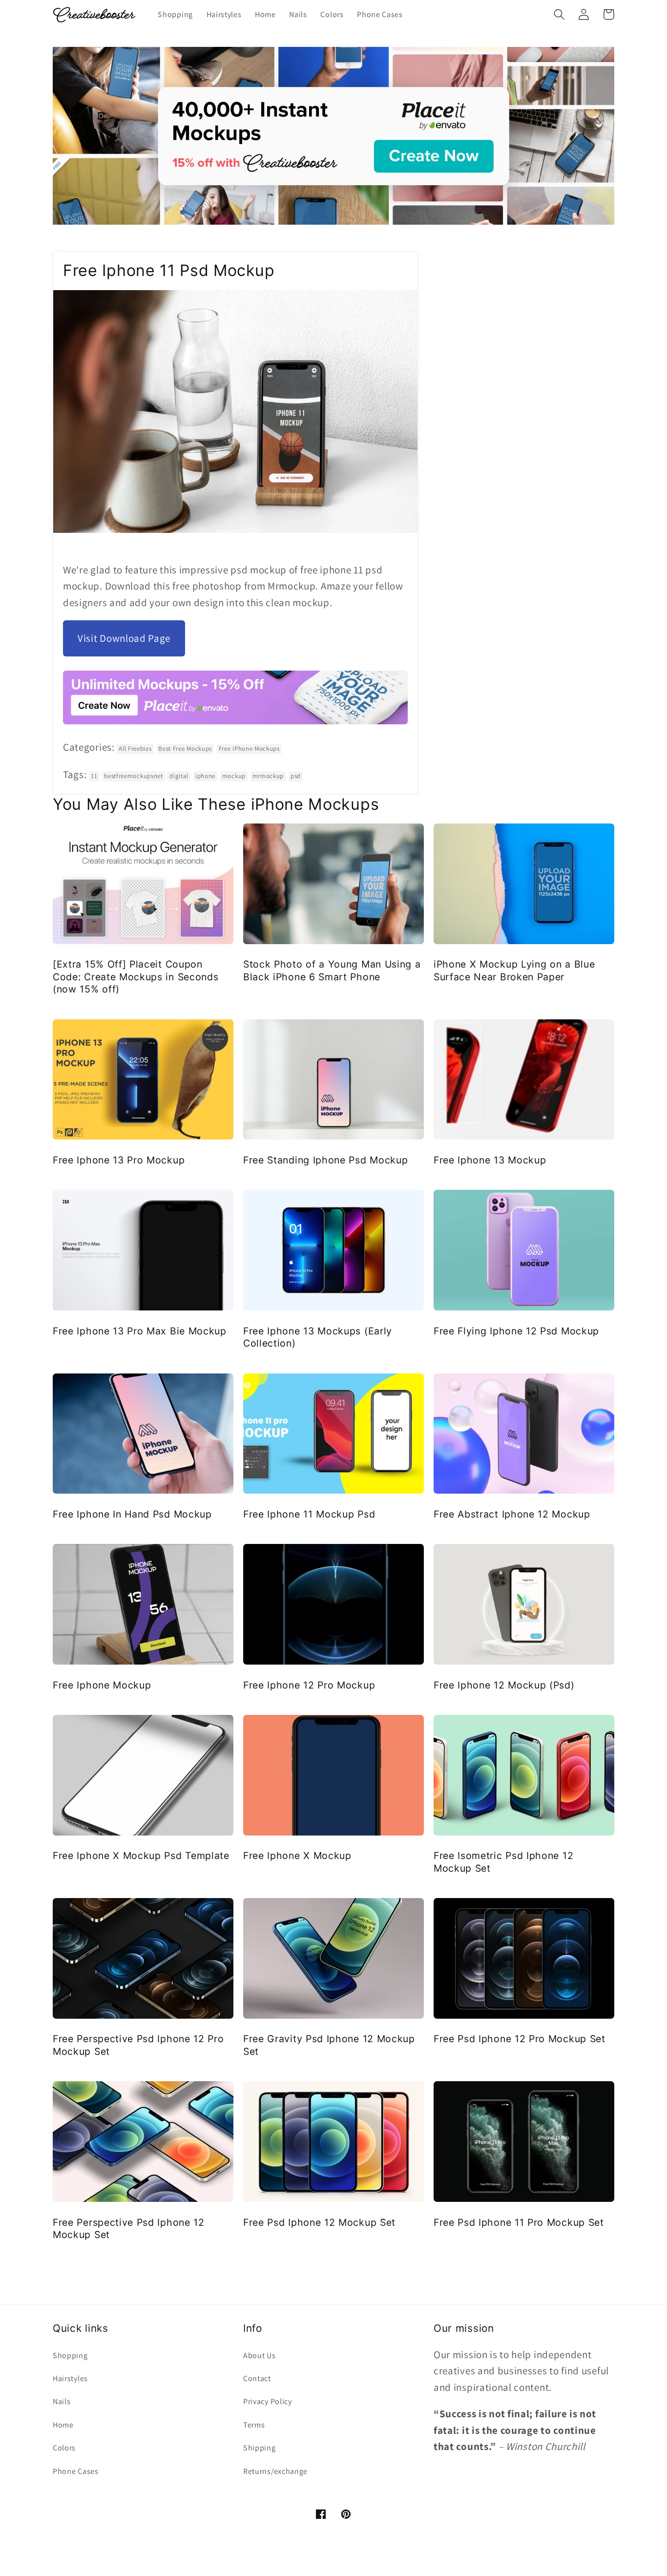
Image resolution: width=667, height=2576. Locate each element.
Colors (64, 2448)
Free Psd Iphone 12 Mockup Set (319, 2222)
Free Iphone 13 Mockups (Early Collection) (318, 1337)
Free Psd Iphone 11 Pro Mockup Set (519, 2222)
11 (94, 776)
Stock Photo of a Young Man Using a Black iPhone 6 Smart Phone (332, 970)
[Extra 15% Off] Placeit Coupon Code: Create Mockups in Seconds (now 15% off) (135, 977)
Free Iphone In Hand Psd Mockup (132, 1514)
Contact (257, 2378)
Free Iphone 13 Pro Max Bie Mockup (140, 1331)
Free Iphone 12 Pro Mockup (309, 1685)
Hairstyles (70, 2378)
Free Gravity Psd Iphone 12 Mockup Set (329, 2045)
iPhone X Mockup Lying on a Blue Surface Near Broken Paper (514, 970)
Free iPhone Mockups (249, 749)
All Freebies (135, 749)
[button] (559, 14)
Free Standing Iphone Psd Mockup (325, 1160)
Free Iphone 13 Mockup (490, 1160)
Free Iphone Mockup (102, 1685)
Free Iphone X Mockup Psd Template (141, 1856)
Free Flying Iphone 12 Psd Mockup (516, 1331)
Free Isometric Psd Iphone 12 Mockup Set (503, 1862)
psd (296, 776)
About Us (260, 2355)
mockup (234, 776)
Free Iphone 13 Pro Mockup (119, 1160)
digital (179, 776)
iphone (205, 776)
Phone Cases (76, 2471)
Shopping (70, 2355)
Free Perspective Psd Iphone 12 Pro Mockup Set (138, 2045)
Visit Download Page (124, 638)
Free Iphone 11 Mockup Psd (309, 1514)
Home (63, 2425)
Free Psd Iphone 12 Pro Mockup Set (520, 2039)
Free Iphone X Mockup (297, 1856)
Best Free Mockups (185, 749)
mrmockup (268, 776)
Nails (62, 2401)
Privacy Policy (268, 2401)
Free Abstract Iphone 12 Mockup (512, 1514)
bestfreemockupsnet (133, 776)
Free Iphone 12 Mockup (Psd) (504, 1685)
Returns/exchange (275, 2471)
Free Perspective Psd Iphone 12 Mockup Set (129, 2228)
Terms (254, 2425)
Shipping (260, 2448)
